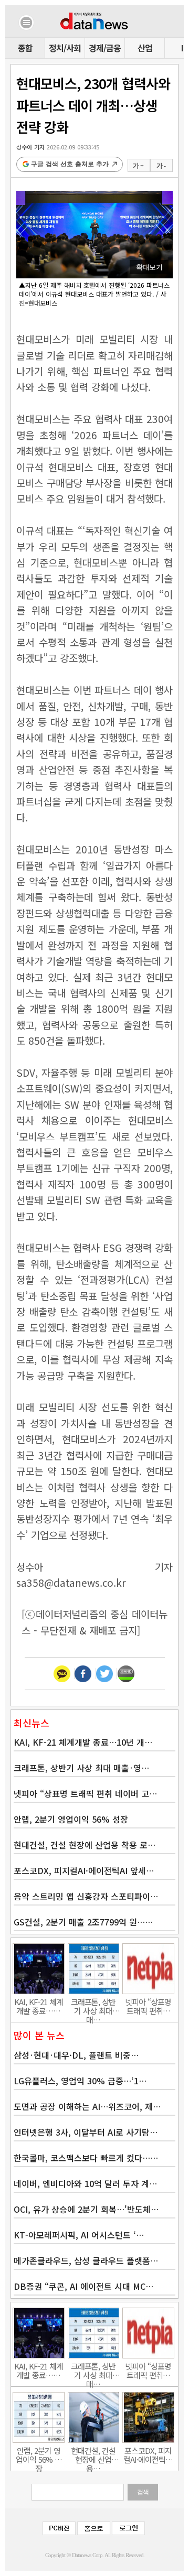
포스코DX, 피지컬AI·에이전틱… (148, 2455)
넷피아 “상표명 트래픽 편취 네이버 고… (85, 1793)
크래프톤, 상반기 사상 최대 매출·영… (81, 1768)
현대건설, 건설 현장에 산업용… (93, 2455)
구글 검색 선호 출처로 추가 (70, 164)
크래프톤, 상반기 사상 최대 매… (93, 2006)
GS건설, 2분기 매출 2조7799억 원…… (83, 1922)
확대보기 (149, 267)
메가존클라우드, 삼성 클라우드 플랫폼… (86, 2260)
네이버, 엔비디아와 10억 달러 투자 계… (85, 2183)
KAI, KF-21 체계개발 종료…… (39, 2006)
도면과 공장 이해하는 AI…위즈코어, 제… (87, 2106)
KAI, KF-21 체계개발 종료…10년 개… (83, 1742)
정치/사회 (65, 48)
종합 (25, 48)
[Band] (126, 1674)
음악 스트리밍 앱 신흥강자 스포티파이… (86, 1896)
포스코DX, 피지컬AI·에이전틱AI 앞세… (84, 1870)
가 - (161, 166)
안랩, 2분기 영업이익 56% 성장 (71, 1819)
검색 (143, 2492)
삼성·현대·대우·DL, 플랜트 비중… (76, 2055)
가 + (138, 166)
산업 (145, 48)
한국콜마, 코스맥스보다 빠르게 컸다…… (86, 2158)
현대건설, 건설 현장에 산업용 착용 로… (85, 1845)
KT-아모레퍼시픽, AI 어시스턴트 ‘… (79, 2235)
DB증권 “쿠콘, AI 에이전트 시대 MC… (83, 2286)
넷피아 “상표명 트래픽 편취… (148, 2006)
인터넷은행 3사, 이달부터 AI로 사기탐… (86, 2132)
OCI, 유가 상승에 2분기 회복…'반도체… (86, 2209)
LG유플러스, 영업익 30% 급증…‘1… (80, 2081)
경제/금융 (105, 48)
